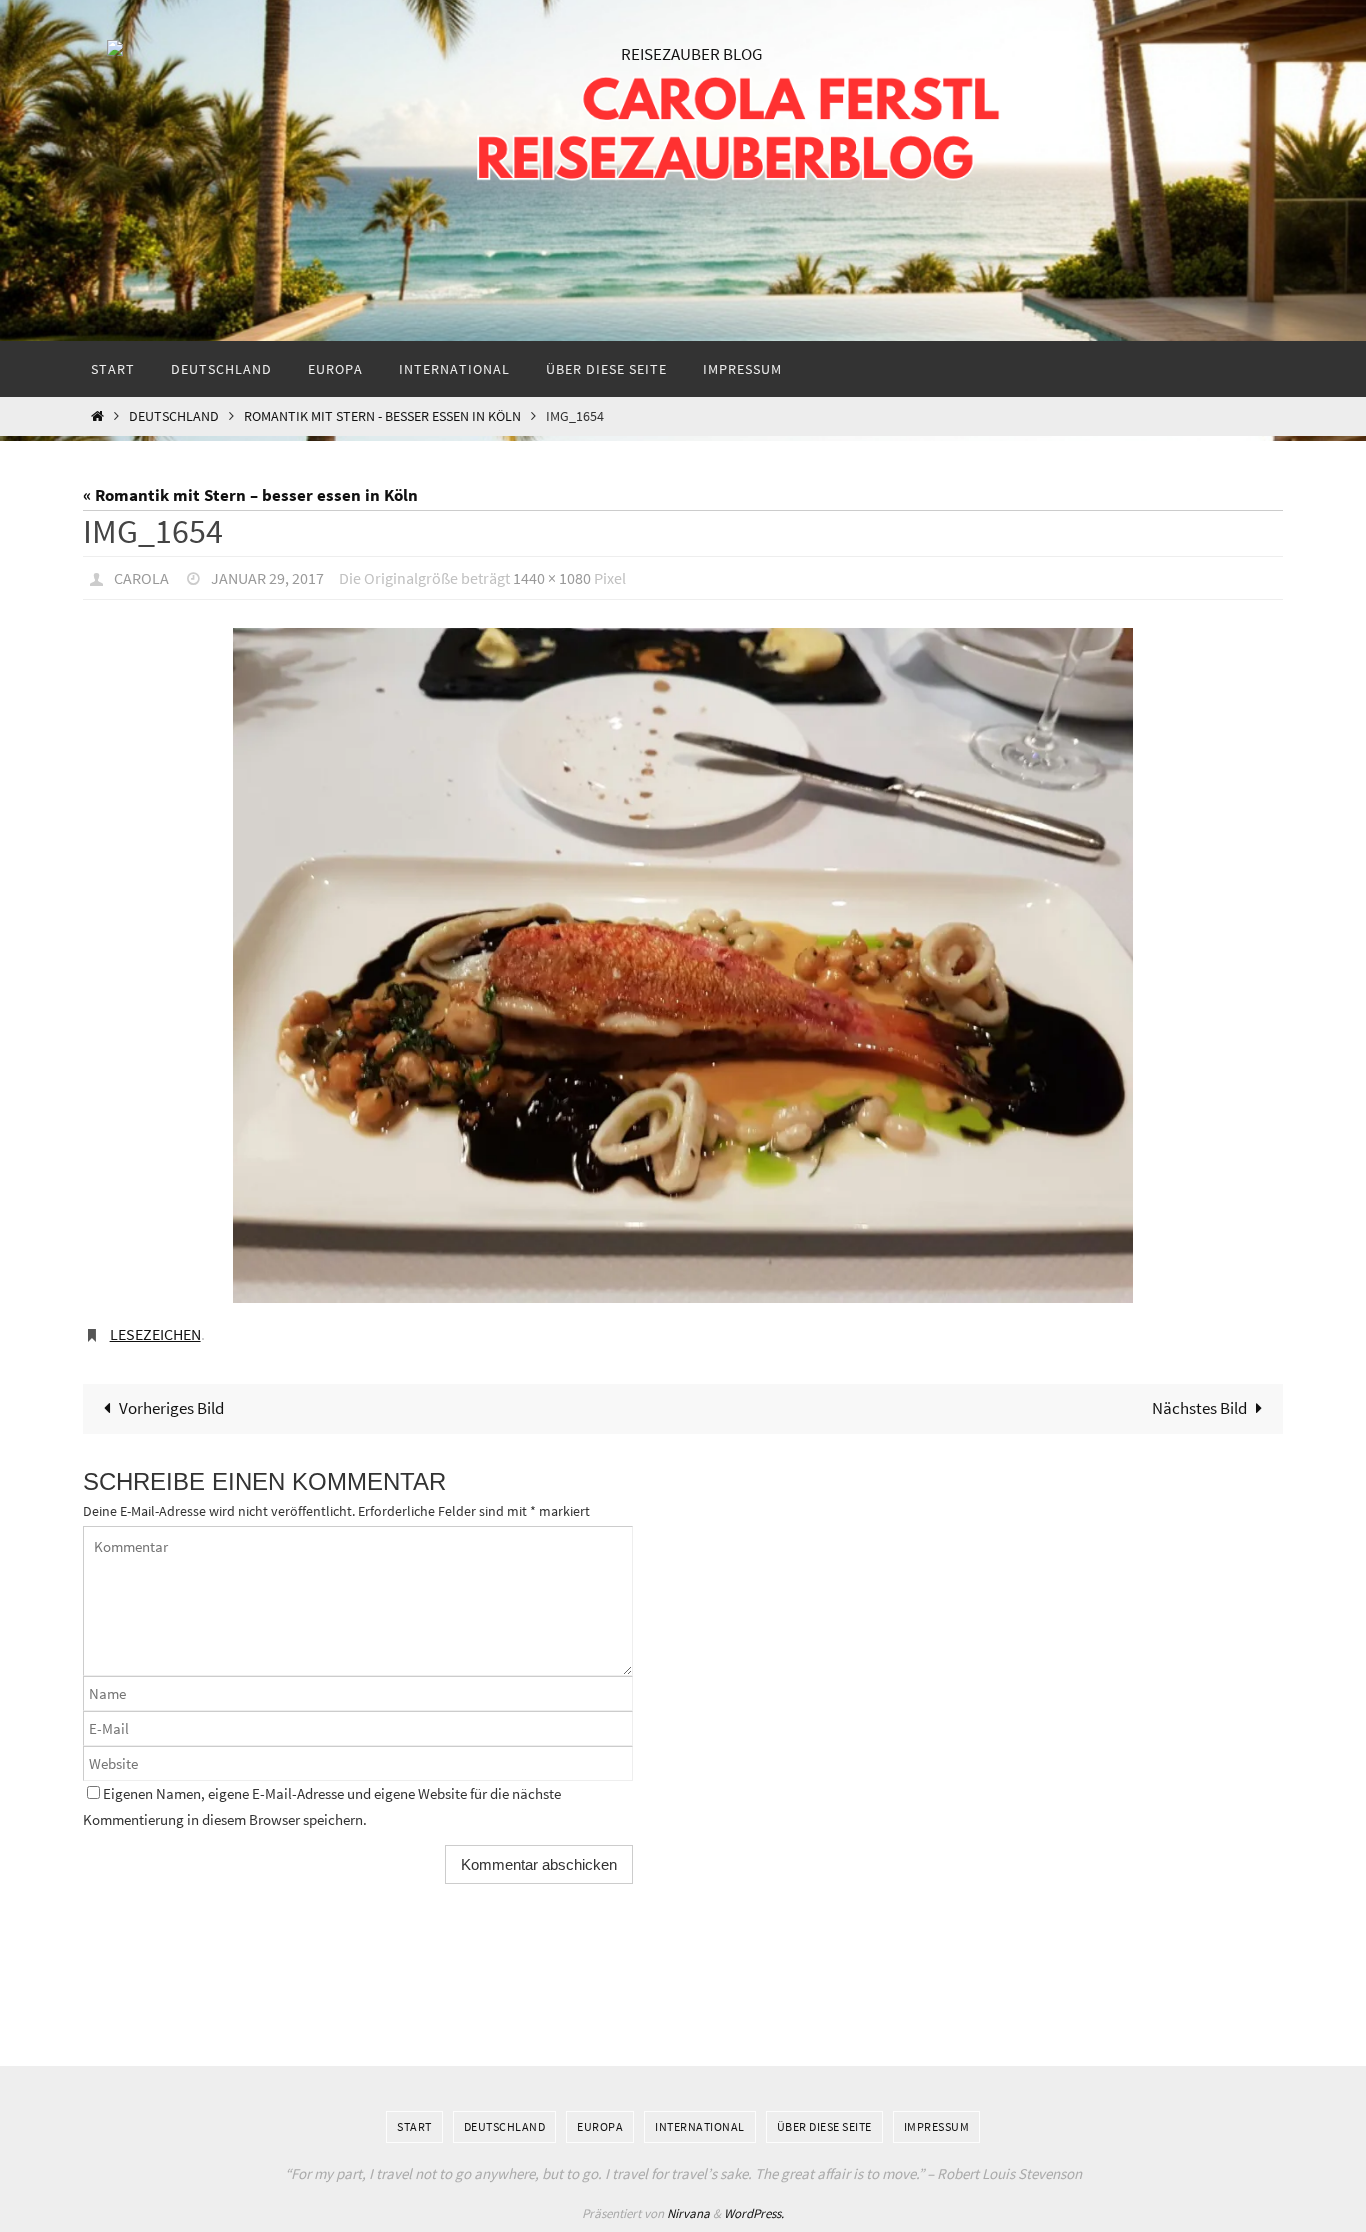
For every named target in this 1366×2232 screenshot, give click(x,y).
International (700, 2126)
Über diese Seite (824, 2126)
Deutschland (174, 416)
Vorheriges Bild (171, 1408)
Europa (600, 2126)
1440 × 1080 (552, 578)
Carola (141, 578)
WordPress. (754, 2213)
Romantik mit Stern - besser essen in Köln (382, 416)
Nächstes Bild (1199, 1408)
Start (414, 2126)
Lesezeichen (155, 1334)
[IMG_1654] (683, 965)
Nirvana (688, 2213)
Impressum (937, 2126)
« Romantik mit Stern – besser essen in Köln (250, 495)
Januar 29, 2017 (267, 578)
